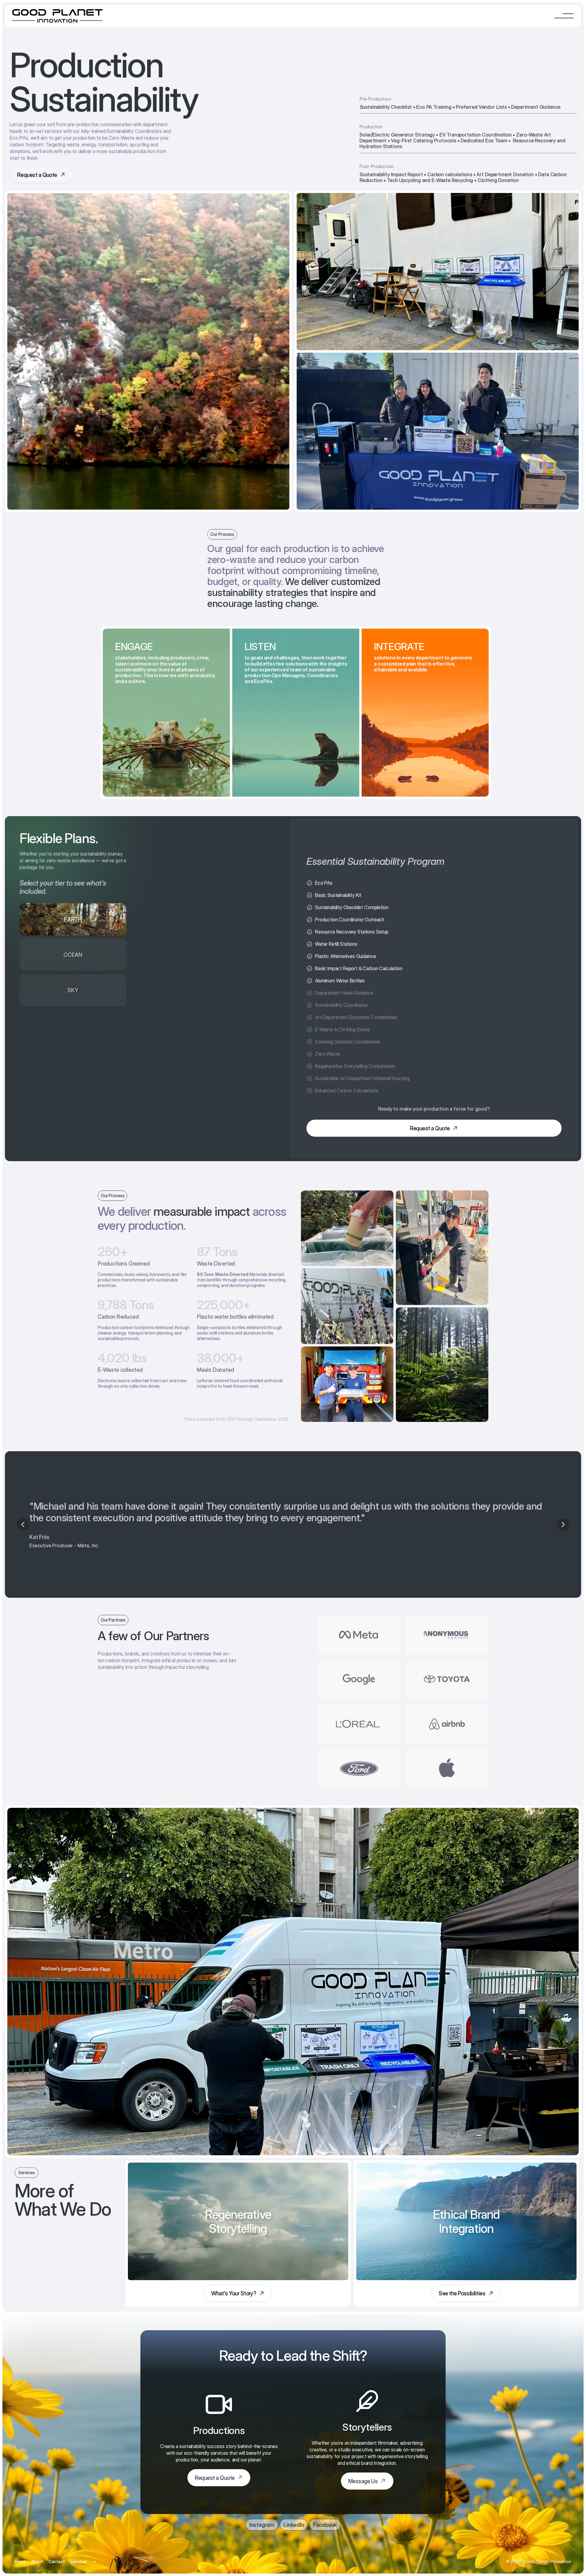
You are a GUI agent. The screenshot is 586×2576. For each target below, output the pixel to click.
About (37, 2561)
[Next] (563, 1524)
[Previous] (23, 1524)
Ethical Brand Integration (94, 2554)
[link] (238, 2293)
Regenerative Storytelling (94, 2546)
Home (20, 2561)
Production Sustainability (94, 2538)
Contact (57, 2561)
